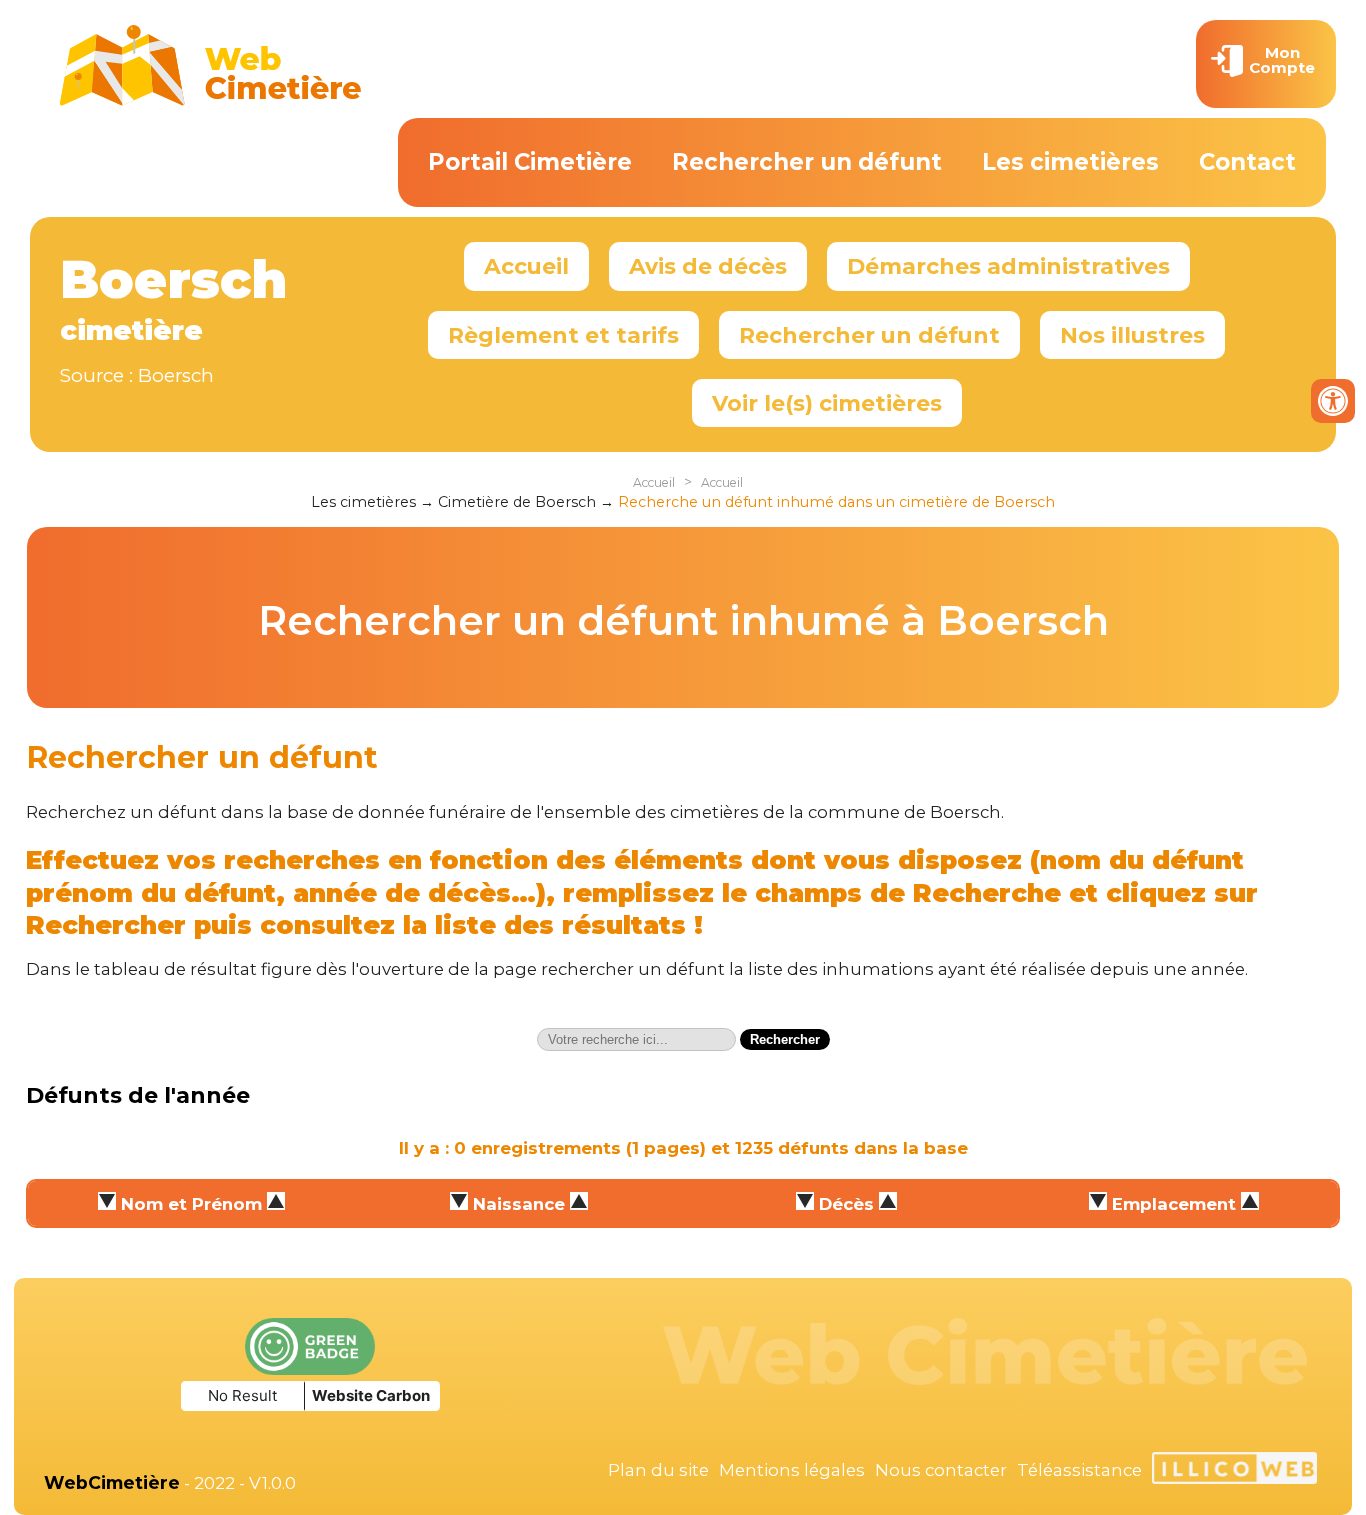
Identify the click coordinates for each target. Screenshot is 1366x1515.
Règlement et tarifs (563, 335)
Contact (1247, 162)
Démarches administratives (1008, 266)
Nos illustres (1132, 335)
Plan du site (658, 1470)
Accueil (526, 266)
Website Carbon (371, 1395)
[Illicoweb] (1234, 1471)
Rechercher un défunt (807, 162)
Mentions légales (792, 1470)
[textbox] (636, 1039)
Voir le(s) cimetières (827, 403)
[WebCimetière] (211, 101)
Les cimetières (1070, 162)
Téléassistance (1079, 1470)
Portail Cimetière (530, 162)
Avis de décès (708, 266)
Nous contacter (941, 1470)
